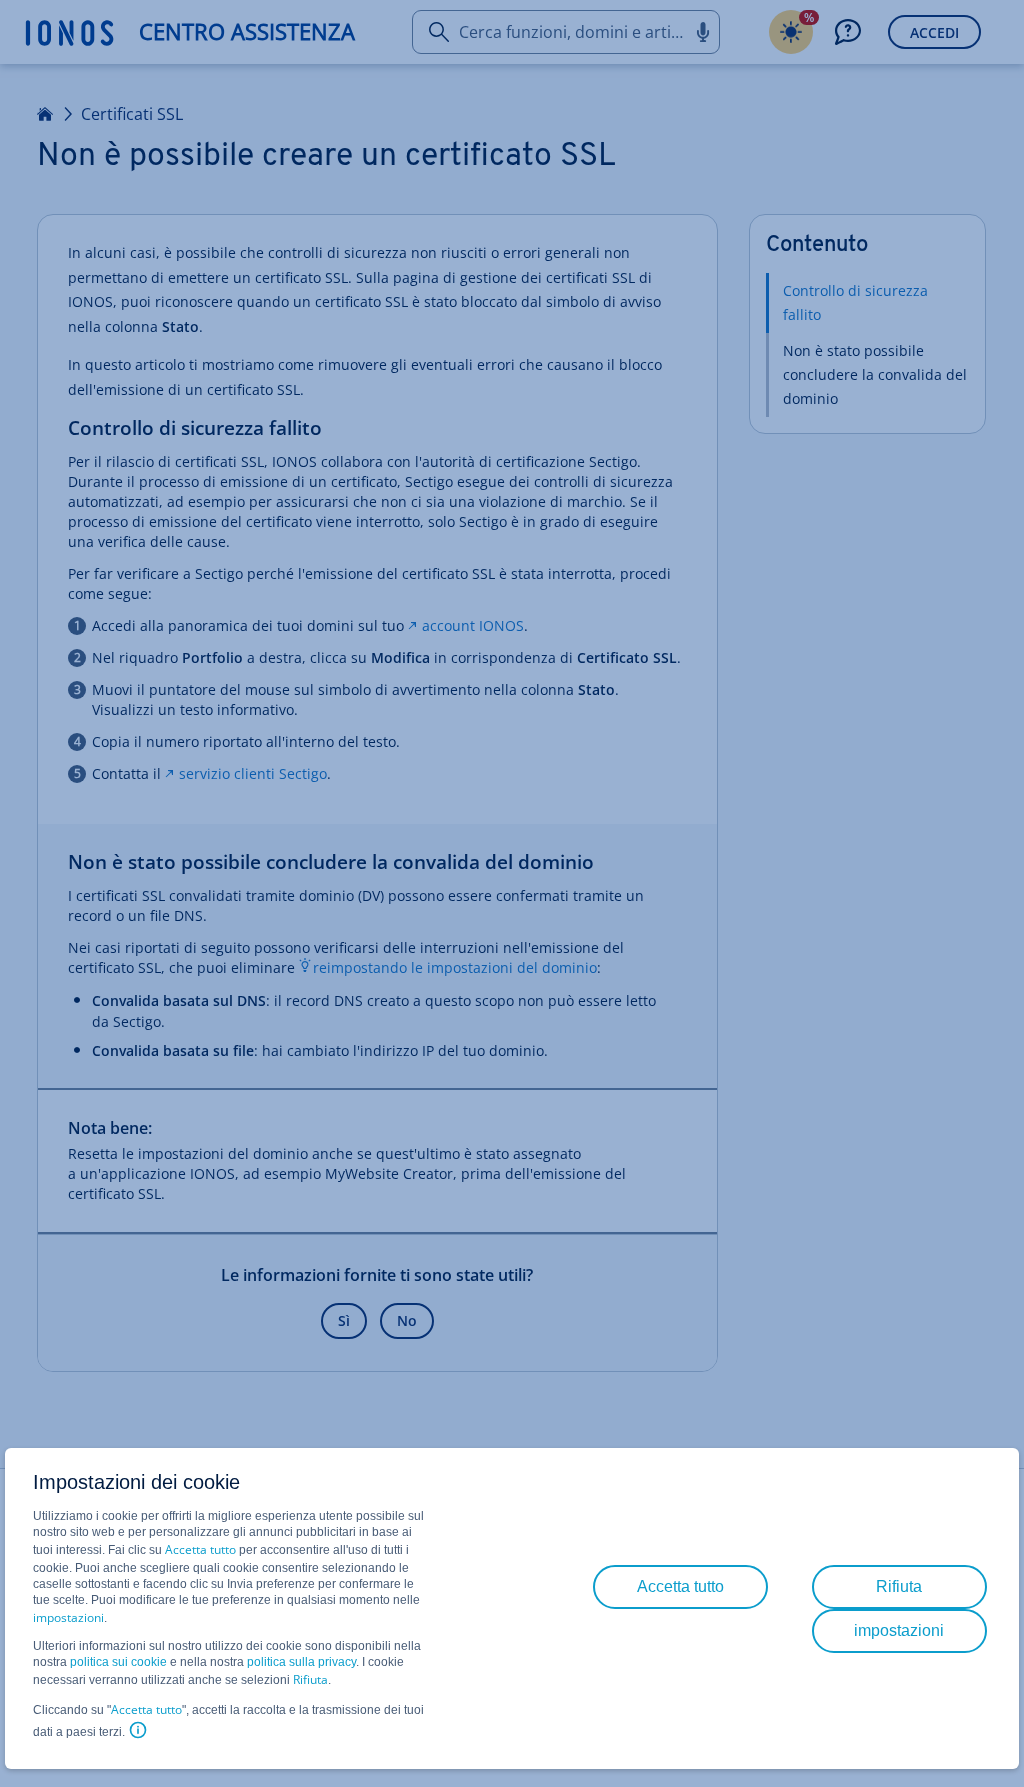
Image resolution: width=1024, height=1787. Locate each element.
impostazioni (68, 1617)
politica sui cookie (118, 1662)
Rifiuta (310, 1679)
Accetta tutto (200, 1549)
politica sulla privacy (301, 1662)
